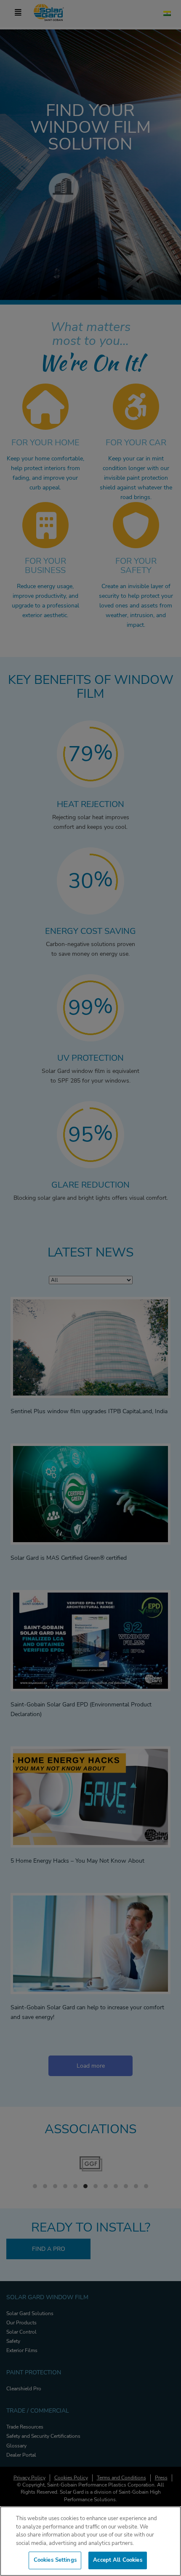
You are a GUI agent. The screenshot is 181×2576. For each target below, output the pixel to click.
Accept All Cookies (117, 2560)
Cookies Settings (55, 2560)
